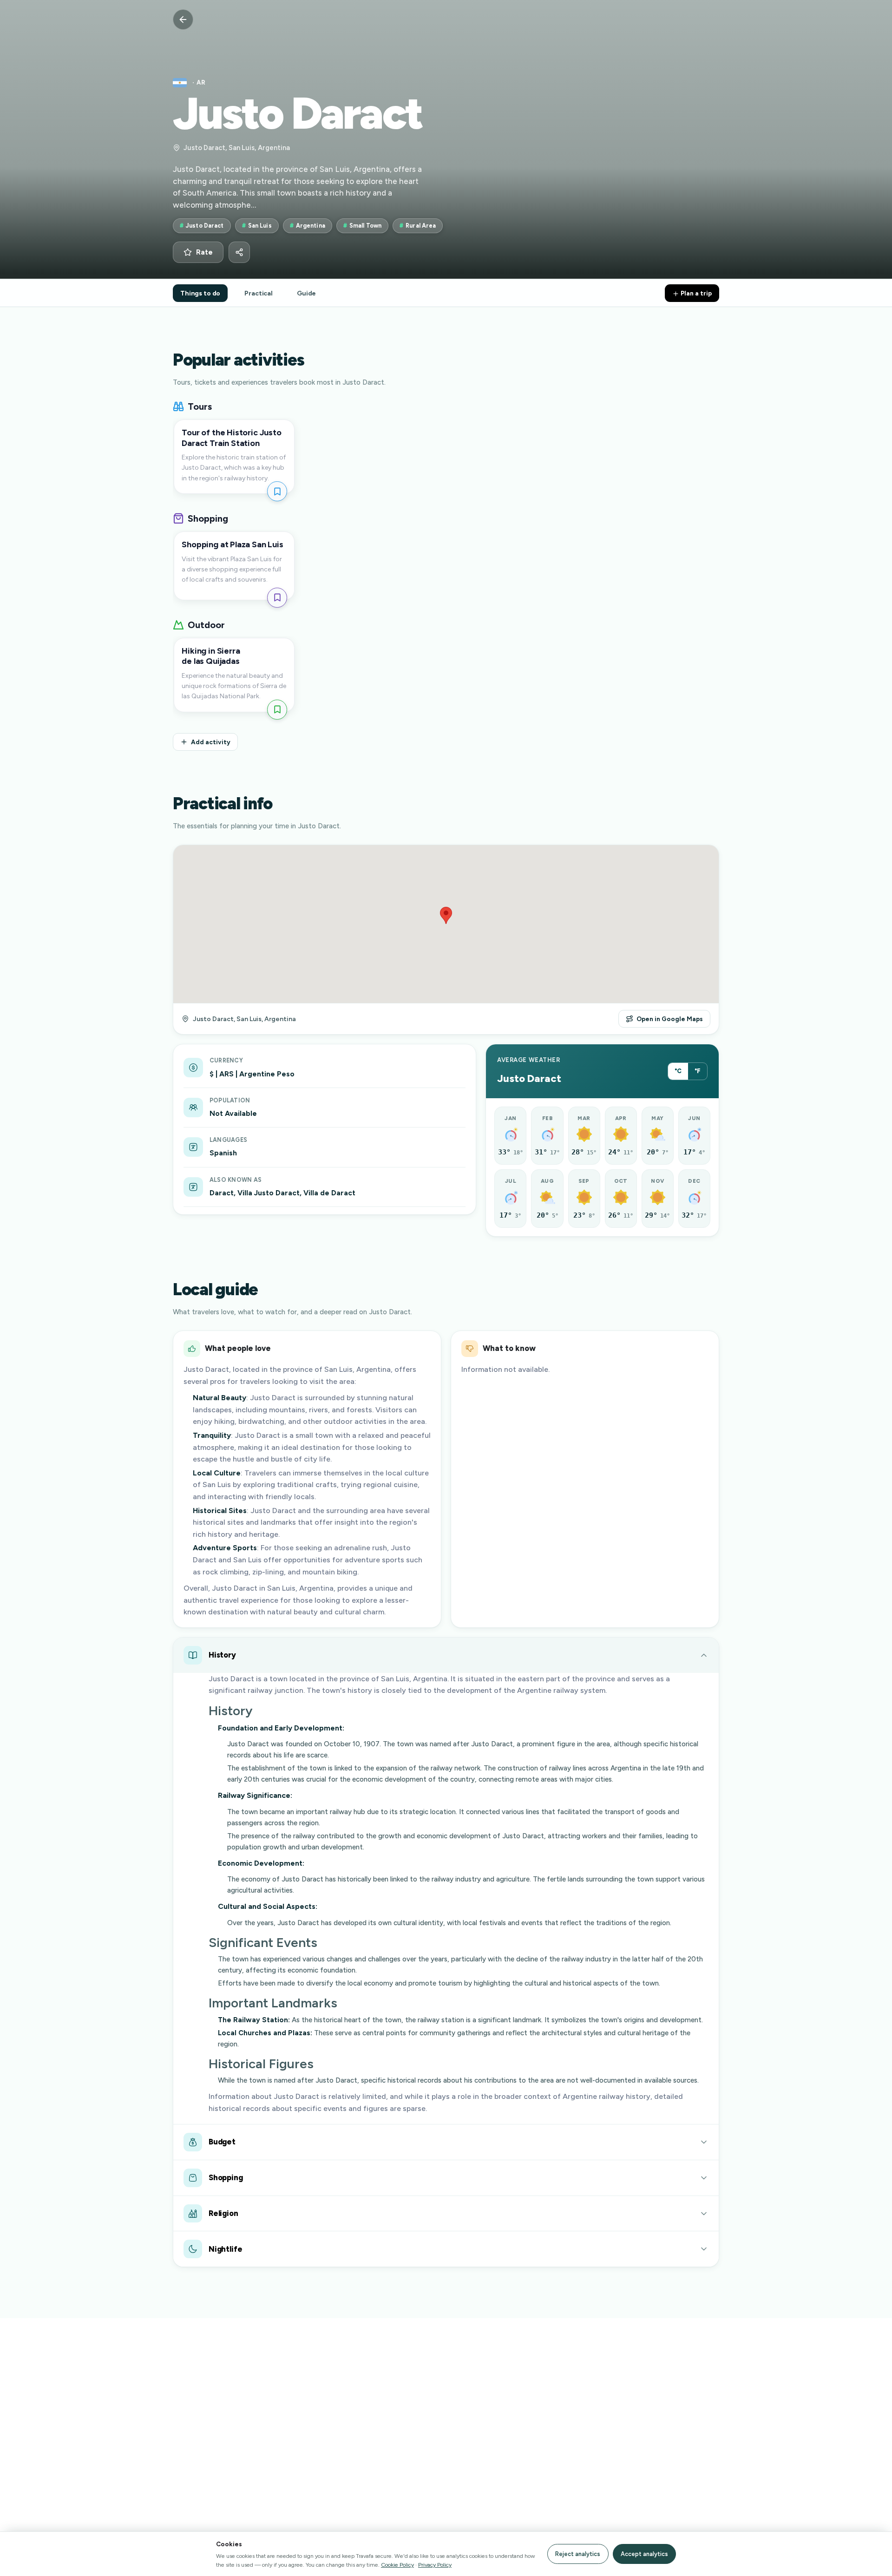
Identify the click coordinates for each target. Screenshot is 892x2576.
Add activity (211, 742)
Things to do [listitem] (200, 293)
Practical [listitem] (259, 293)
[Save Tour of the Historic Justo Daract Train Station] (277, 491)
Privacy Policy (435, 2565)
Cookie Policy (397, 2565)
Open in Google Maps (670, 1019)
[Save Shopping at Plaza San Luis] (277, 598)
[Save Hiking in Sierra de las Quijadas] (277, 710)
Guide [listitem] (306, 293)
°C (678, 1071)
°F (698, 1071)
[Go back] (183, 20)
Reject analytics (578, 2554)
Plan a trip (695, 293)
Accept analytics (644, 2554)
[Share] (239, 252)
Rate (204, 252)
